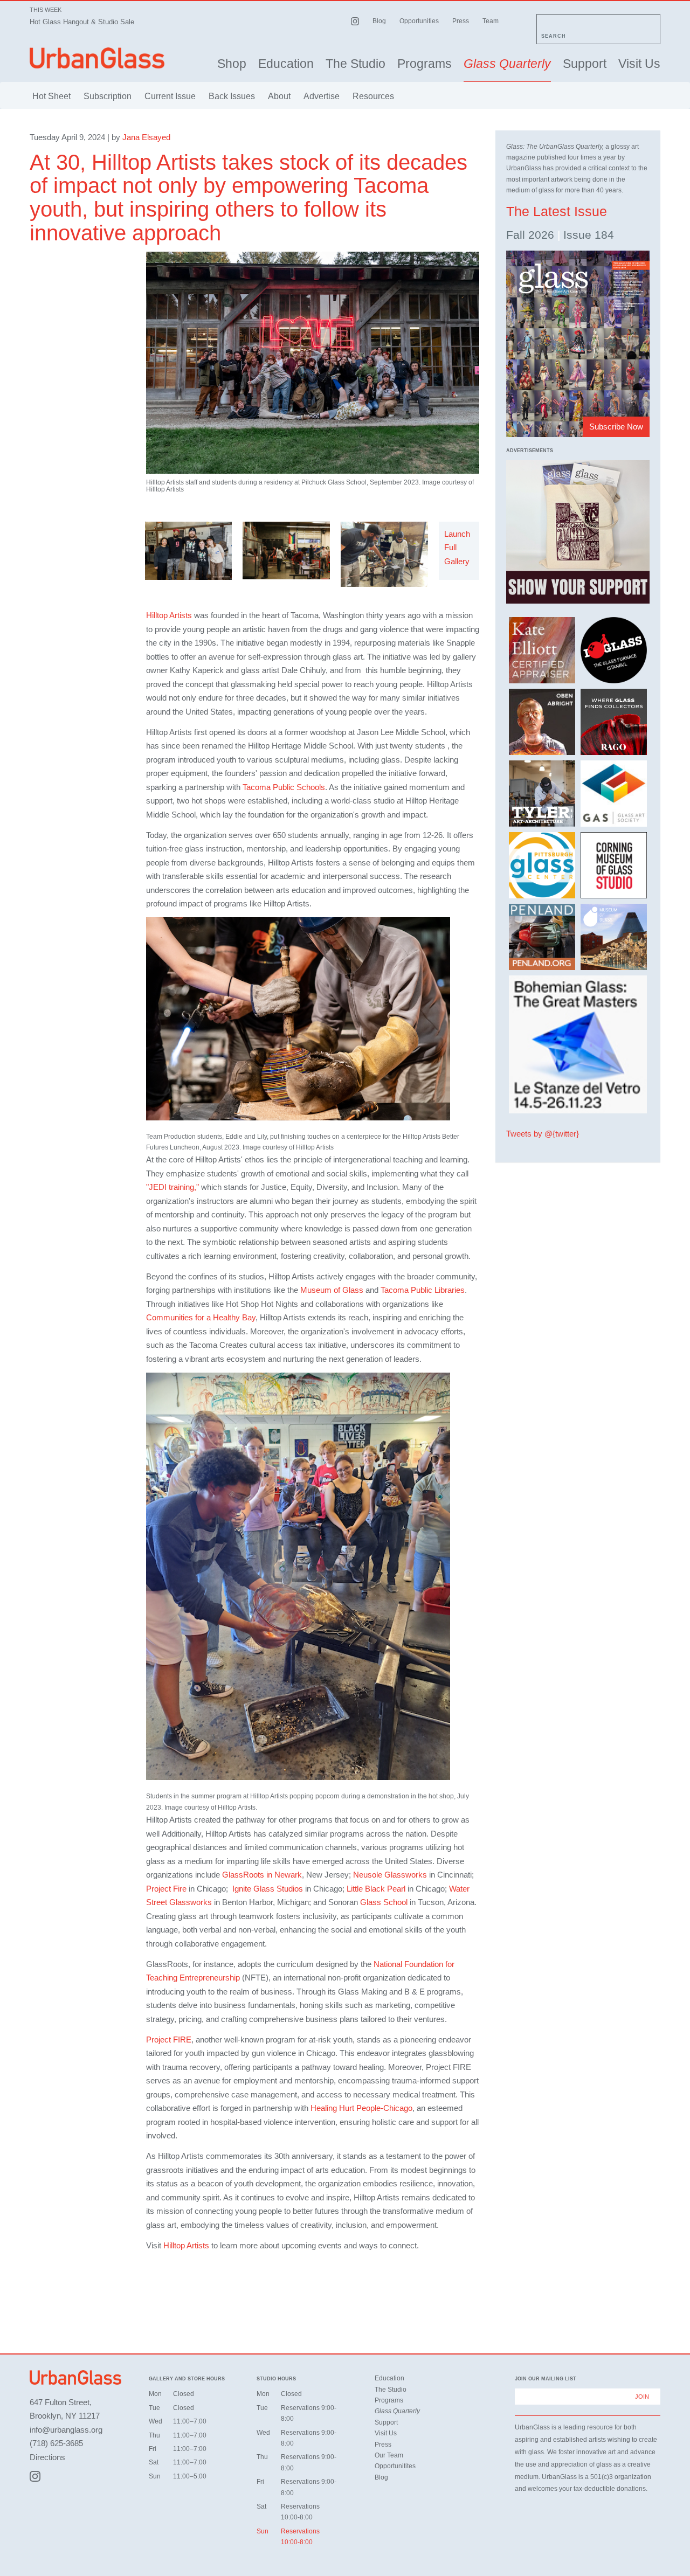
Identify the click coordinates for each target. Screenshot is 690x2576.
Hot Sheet (51, 96)
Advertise (322, 96)
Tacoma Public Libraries (423, 1290)
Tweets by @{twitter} (543, 1134)
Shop (232, 64)
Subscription (108, 96)
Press (461, 21)
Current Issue (170, 96)
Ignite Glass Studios (268, 1889)
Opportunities (419, 21)
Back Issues (232, 96)
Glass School (383, 1902)
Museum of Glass (332, 1290)
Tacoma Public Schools (284, 787)
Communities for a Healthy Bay (201, 1317)
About (279, 96)
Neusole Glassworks (390, 1875)
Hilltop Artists (169, 615)
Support (585, 64)
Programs (425, 64)
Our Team (389, 2455)
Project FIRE (169, 2040)
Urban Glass (97, 58)
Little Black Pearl (376, 1889)
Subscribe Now (616, 427)
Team (491, 21)
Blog (379, 21)
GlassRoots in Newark (262, 1875)
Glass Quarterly (507, 64)
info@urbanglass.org (66, 2430)
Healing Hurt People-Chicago (361, 2108)
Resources (373, 96)
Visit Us (639, 64)
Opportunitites (395, 2466)
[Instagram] (35, 2476)
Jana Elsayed (146, 137)
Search (554, 36)
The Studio (356, 64)
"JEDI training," (174, 1187)
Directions (47, 2457)
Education (286, 64)
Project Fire (166, 1889)
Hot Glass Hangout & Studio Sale (82, 22)
